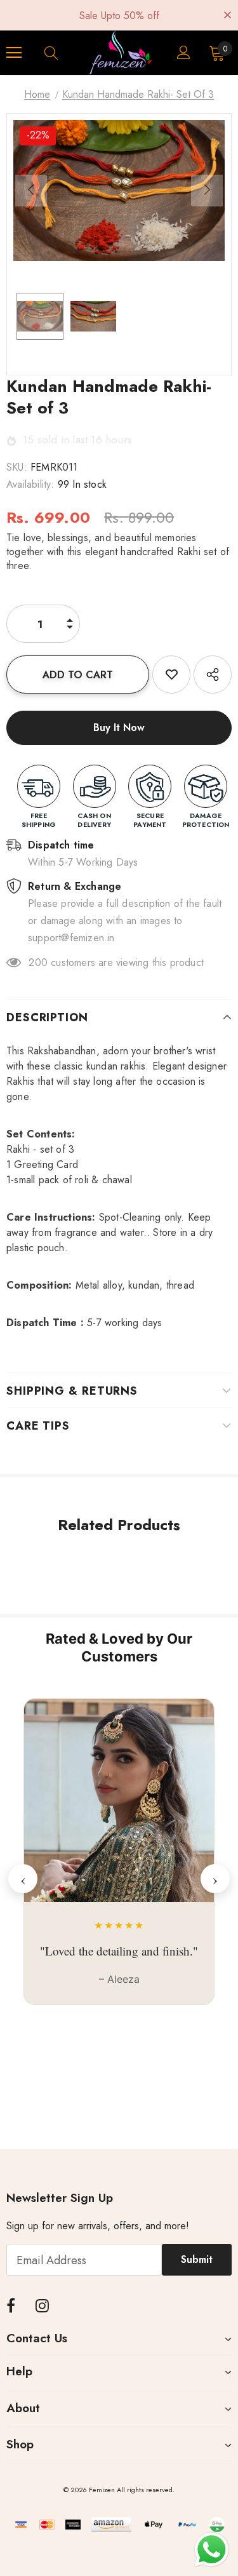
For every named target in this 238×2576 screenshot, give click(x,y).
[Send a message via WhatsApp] (212, 2550)
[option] (119, 191)
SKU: (17, 467)
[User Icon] (184, 52)
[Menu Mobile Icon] (14, 53)
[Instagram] (42, 2305)
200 (38, 963)
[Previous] (31, 191)
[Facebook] (11, 2305)
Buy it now (119, 728)
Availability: (30, 484)
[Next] (207, 191)
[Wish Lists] (171, 674)
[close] (227, 14)
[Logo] (121, 53)
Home (37, 94)
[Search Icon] (63, 53)
